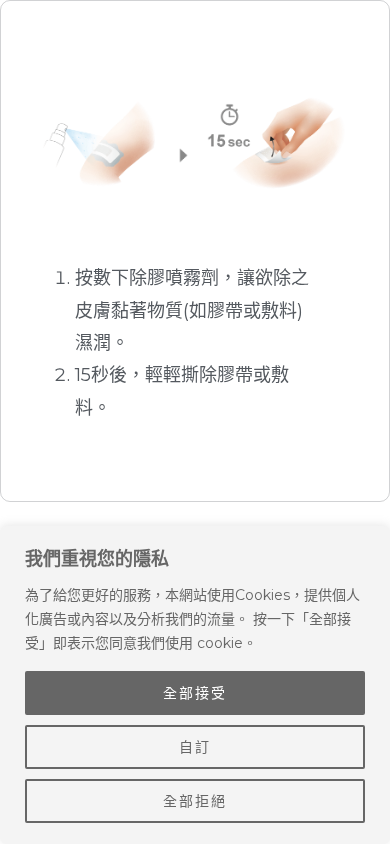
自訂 (195, 747)
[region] (195, 685)
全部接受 (195, 693)
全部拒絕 (195, 801)
